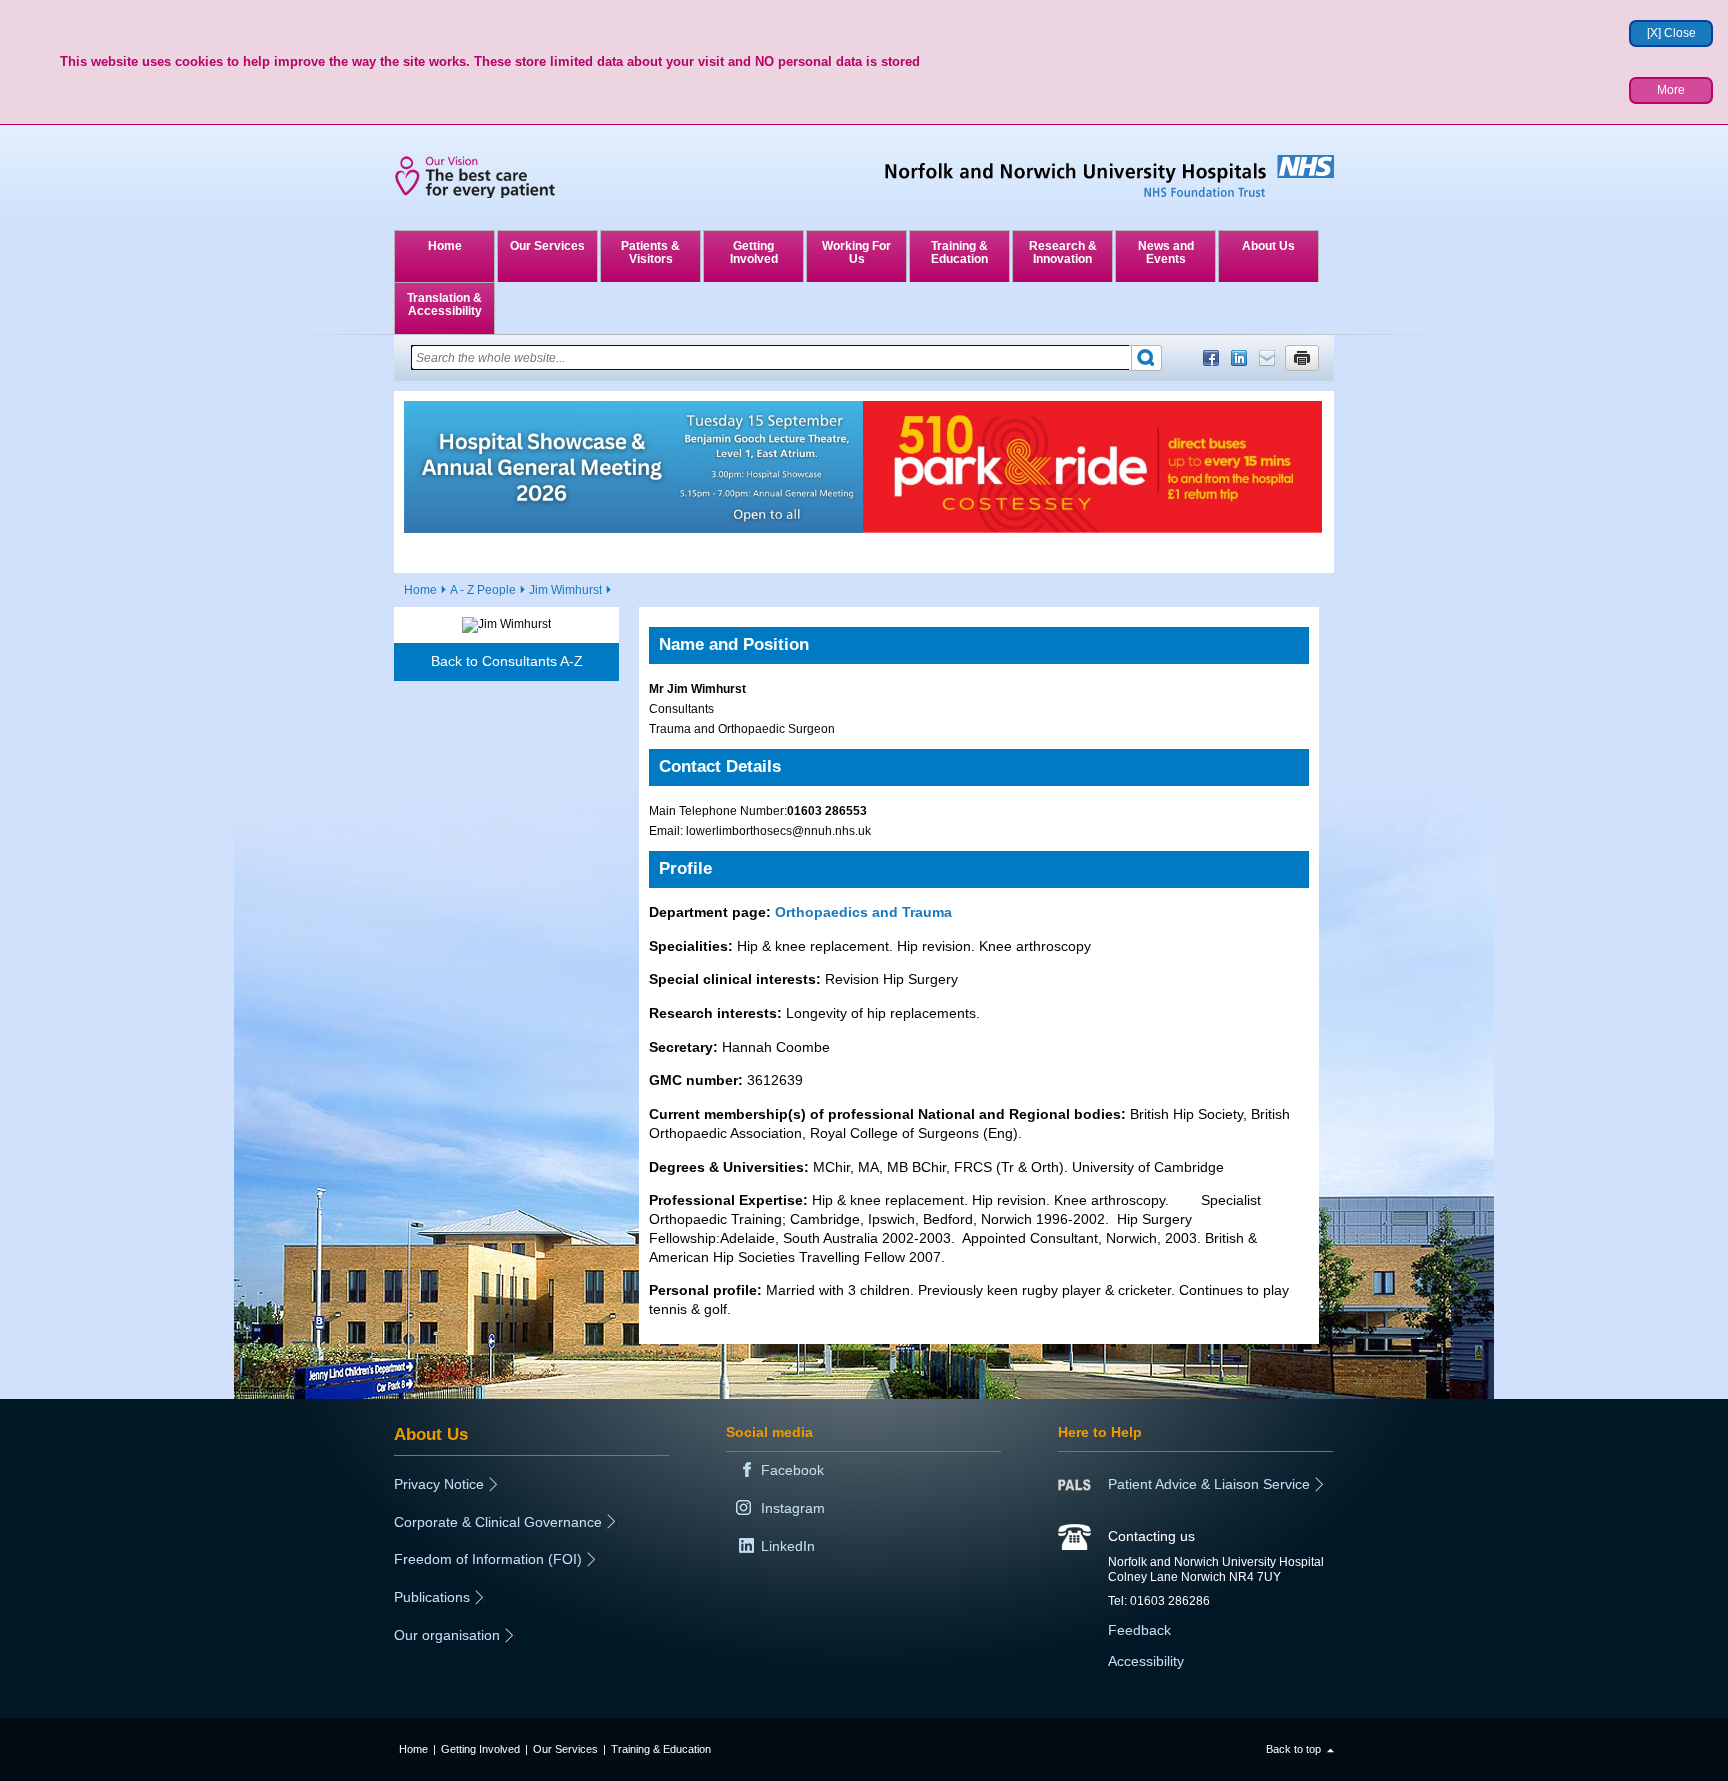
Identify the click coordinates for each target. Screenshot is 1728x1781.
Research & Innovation (1063, 252)
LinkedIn (1239, 358)
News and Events (1166, 252)
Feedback (1139, 1630)
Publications (432, 1597)
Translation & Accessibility (444, 304)
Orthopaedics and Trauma (863, 912)
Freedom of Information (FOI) (488, 1559)
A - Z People (483, 590)
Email (1267, 358)
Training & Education (959, 252)
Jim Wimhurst (565, 590)
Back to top (1293, 1749)
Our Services (547, 246)
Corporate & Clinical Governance (498, 1522)
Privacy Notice (439, 1484)
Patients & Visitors (650, 252)
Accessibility (1146, 1661)
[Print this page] (1302, 358)
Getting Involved (754, 252)
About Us (1268, 246)
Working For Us (856, 252)
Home (445, 246)
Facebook (1211, 358)
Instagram (793, 1508)
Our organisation (447, 1635)
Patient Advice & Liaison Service (1209, 1484)
